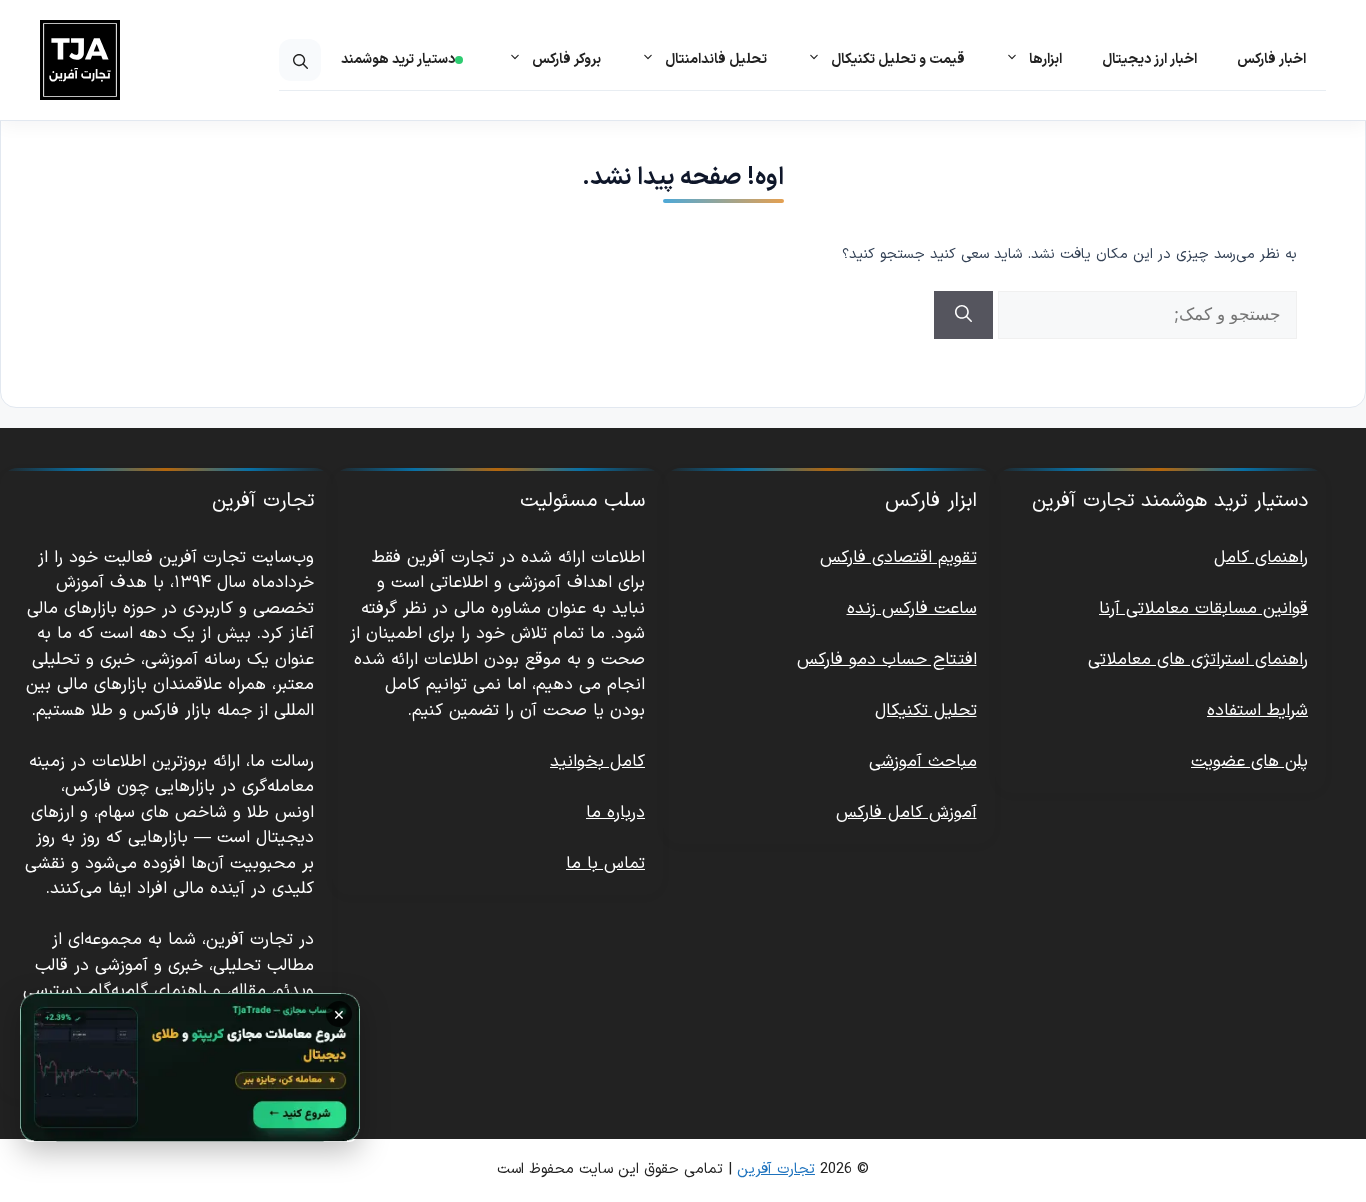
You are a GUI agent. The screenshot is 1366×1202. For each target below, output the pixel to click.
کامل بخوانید (597, 762)
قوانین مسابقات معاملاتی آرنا (1203, 609)
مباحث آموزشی (923, 762)
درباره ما (615, 813)
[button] (300, 60)
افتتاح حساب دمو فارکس (887, 660)
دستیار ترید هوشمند (398, 59)
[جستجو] (963, 315)
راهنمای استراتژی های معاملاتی (1198, 660)
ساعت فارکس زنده (912, 609)
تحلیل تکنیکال (926, 711)
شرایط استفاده (1257, 711)
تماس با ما (605, 864)
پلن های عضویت (1249, 762)
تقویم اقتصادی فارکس (898, 558)
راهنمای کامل (1261, 558)
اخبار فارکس (1271, 59)
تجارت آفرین (776, 1169)
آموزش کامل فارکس (906, 813)
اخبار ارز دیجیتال (1149, 59)
